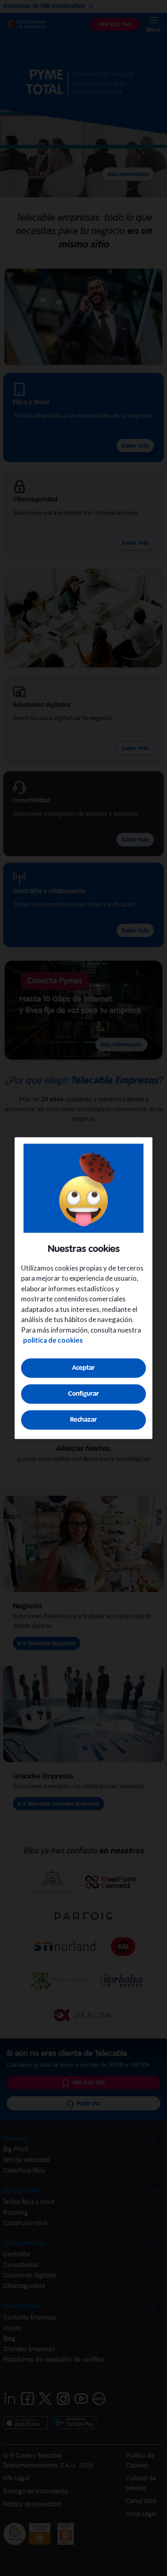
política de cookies (53, 1340)
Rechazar (83, 1419)
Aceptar (83, 1368)
